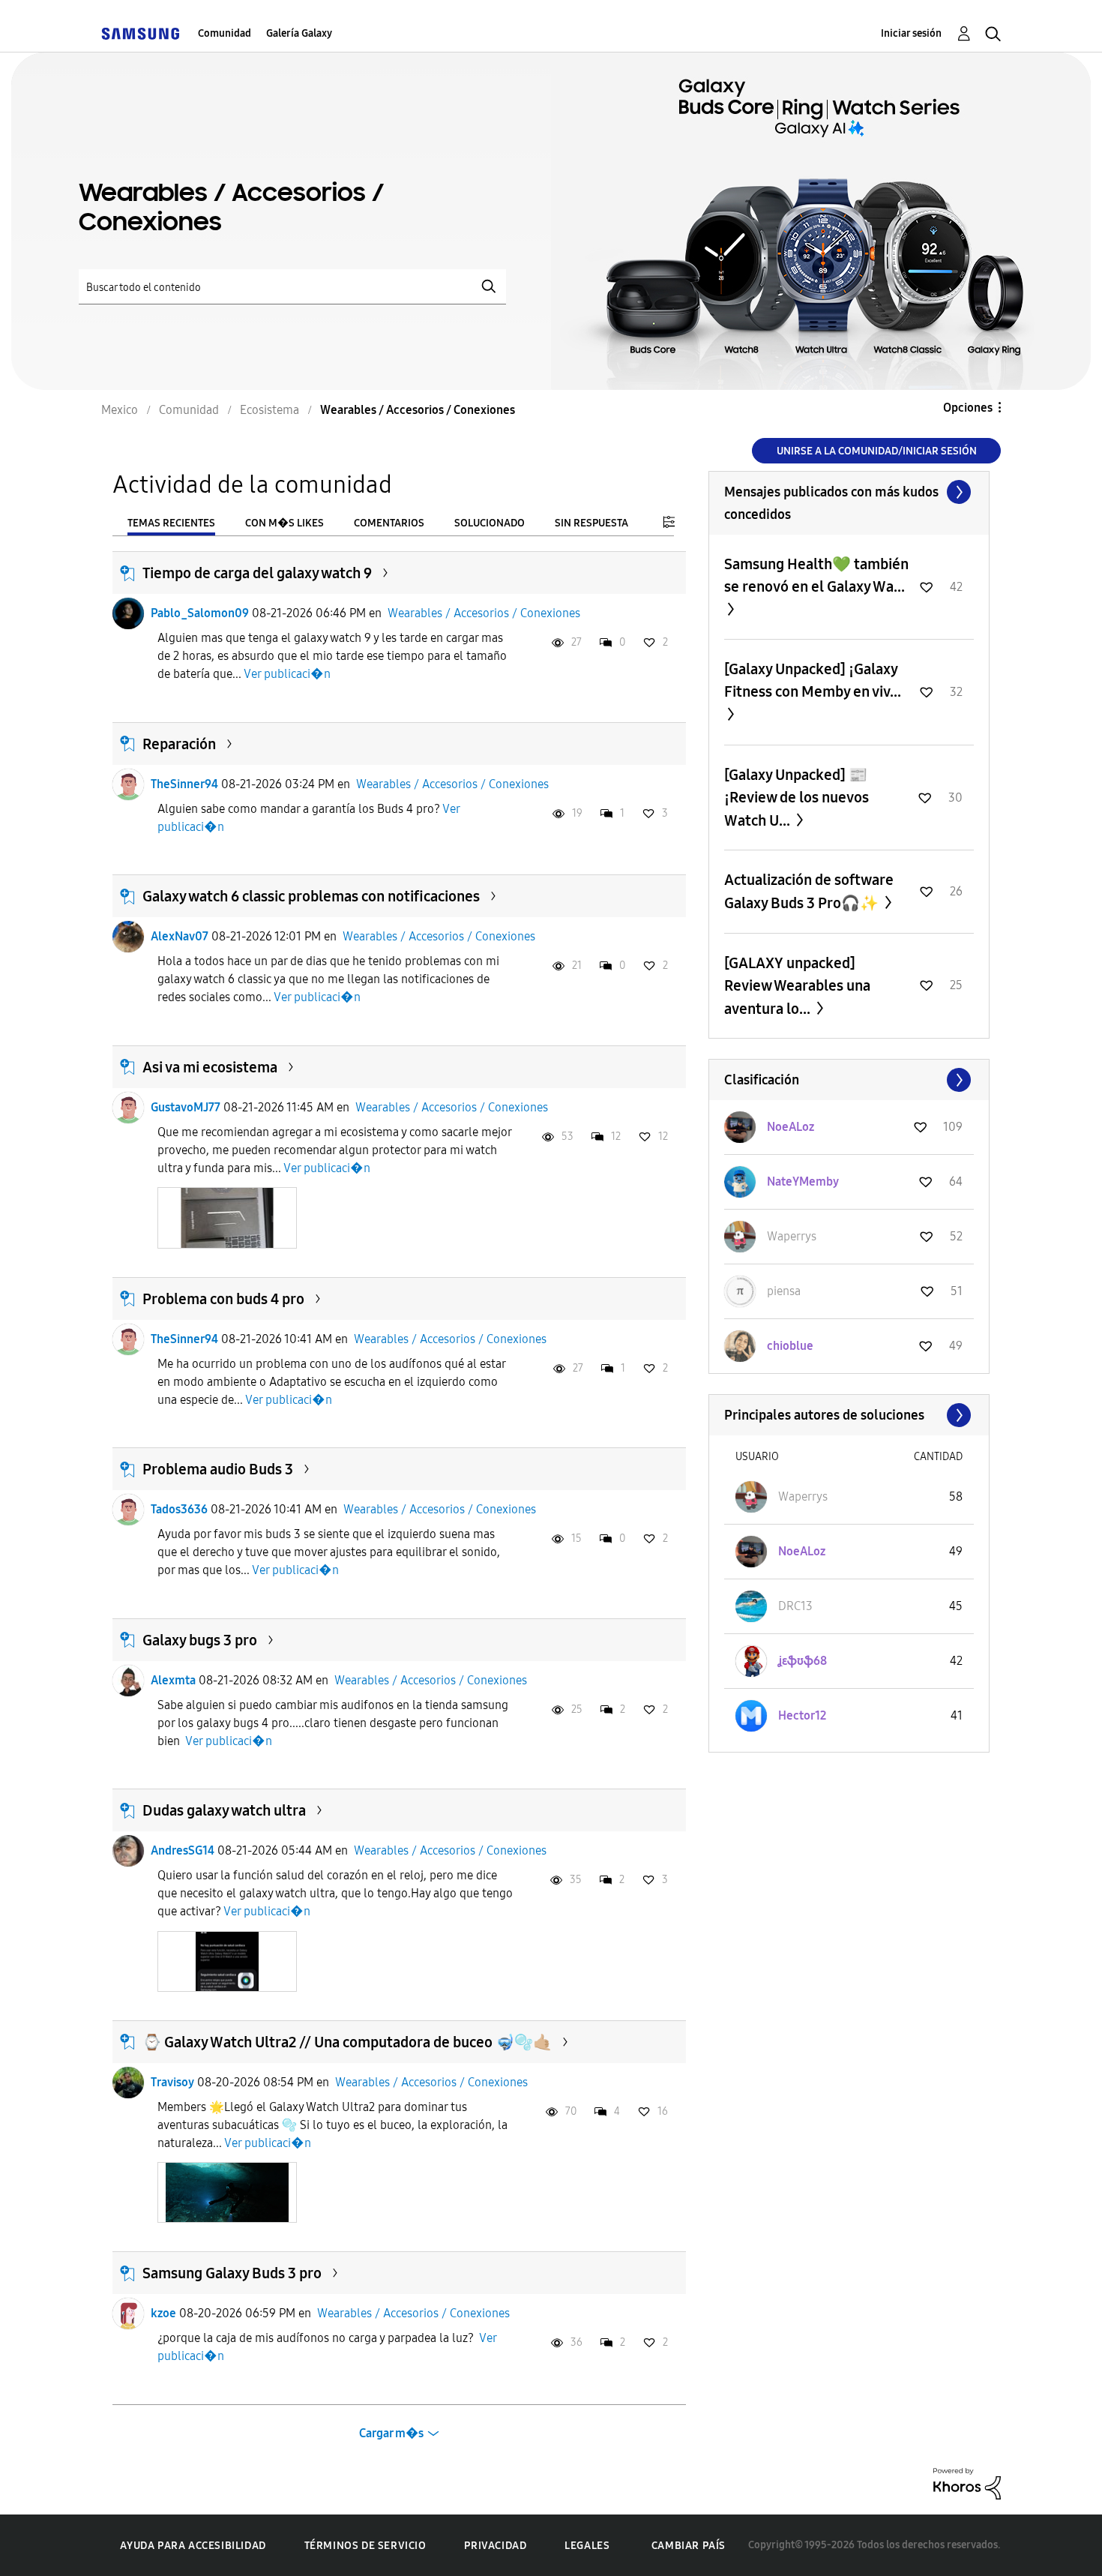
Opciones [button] (968, 408)
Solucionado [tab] (490, 523)
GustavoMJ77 (186, 1107)
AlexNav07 (180, 936)
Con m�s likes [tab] (284, 523)
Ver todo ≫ (849, 492)
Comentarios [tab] (389, 523)
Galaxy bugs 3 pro (200, 1640)
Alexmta (173, 1680)
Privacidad (495, 2546)
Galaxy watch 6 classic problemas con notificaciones (311, 896)
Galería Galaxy (299, 33)
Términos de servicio (365, 2546)
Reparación (179, 744)
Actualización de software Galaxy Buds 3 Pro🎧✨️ (809, 891)
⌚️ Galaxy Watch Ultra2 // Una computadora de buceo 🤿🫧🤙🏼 (347, 2042)
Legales (587, 2546)
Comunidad (225, 33)
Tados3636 (179, 1509)
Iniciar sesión (911, 33)
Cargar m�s (391, 2433)
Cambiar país (689, 2546)
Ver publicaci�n (287, 674)
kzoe (163, 2313)
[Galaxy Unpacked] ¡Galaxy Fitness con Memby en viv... (813, 680)
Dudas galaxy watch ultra (224, 1810)
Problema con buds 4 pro (223, 1299)
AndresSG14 (183, 1850)
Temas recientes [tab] (171, 523)
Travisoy (172, 2082)
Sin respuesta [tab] (591, 523)
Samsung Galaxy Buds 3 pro (232, 2273)
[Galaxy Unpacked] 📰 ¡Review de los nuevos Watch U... (797, 798)
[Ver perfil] (128, 613)
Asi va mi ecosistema (210, 1067)
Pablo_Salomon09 (200, 613)
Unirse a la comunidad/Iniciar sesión (877, 451)
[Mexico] (140, 33)
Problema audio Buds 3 (218, 1469)
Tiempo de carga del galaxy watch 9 (257, 573)
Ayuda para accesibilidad (193, 2546)
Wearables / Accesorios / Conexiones (484, 613)
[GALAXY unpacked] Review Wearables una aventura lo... (797, 986)
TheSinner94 (184, 784)
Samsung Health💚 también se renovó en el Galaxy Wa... (816, 575)
